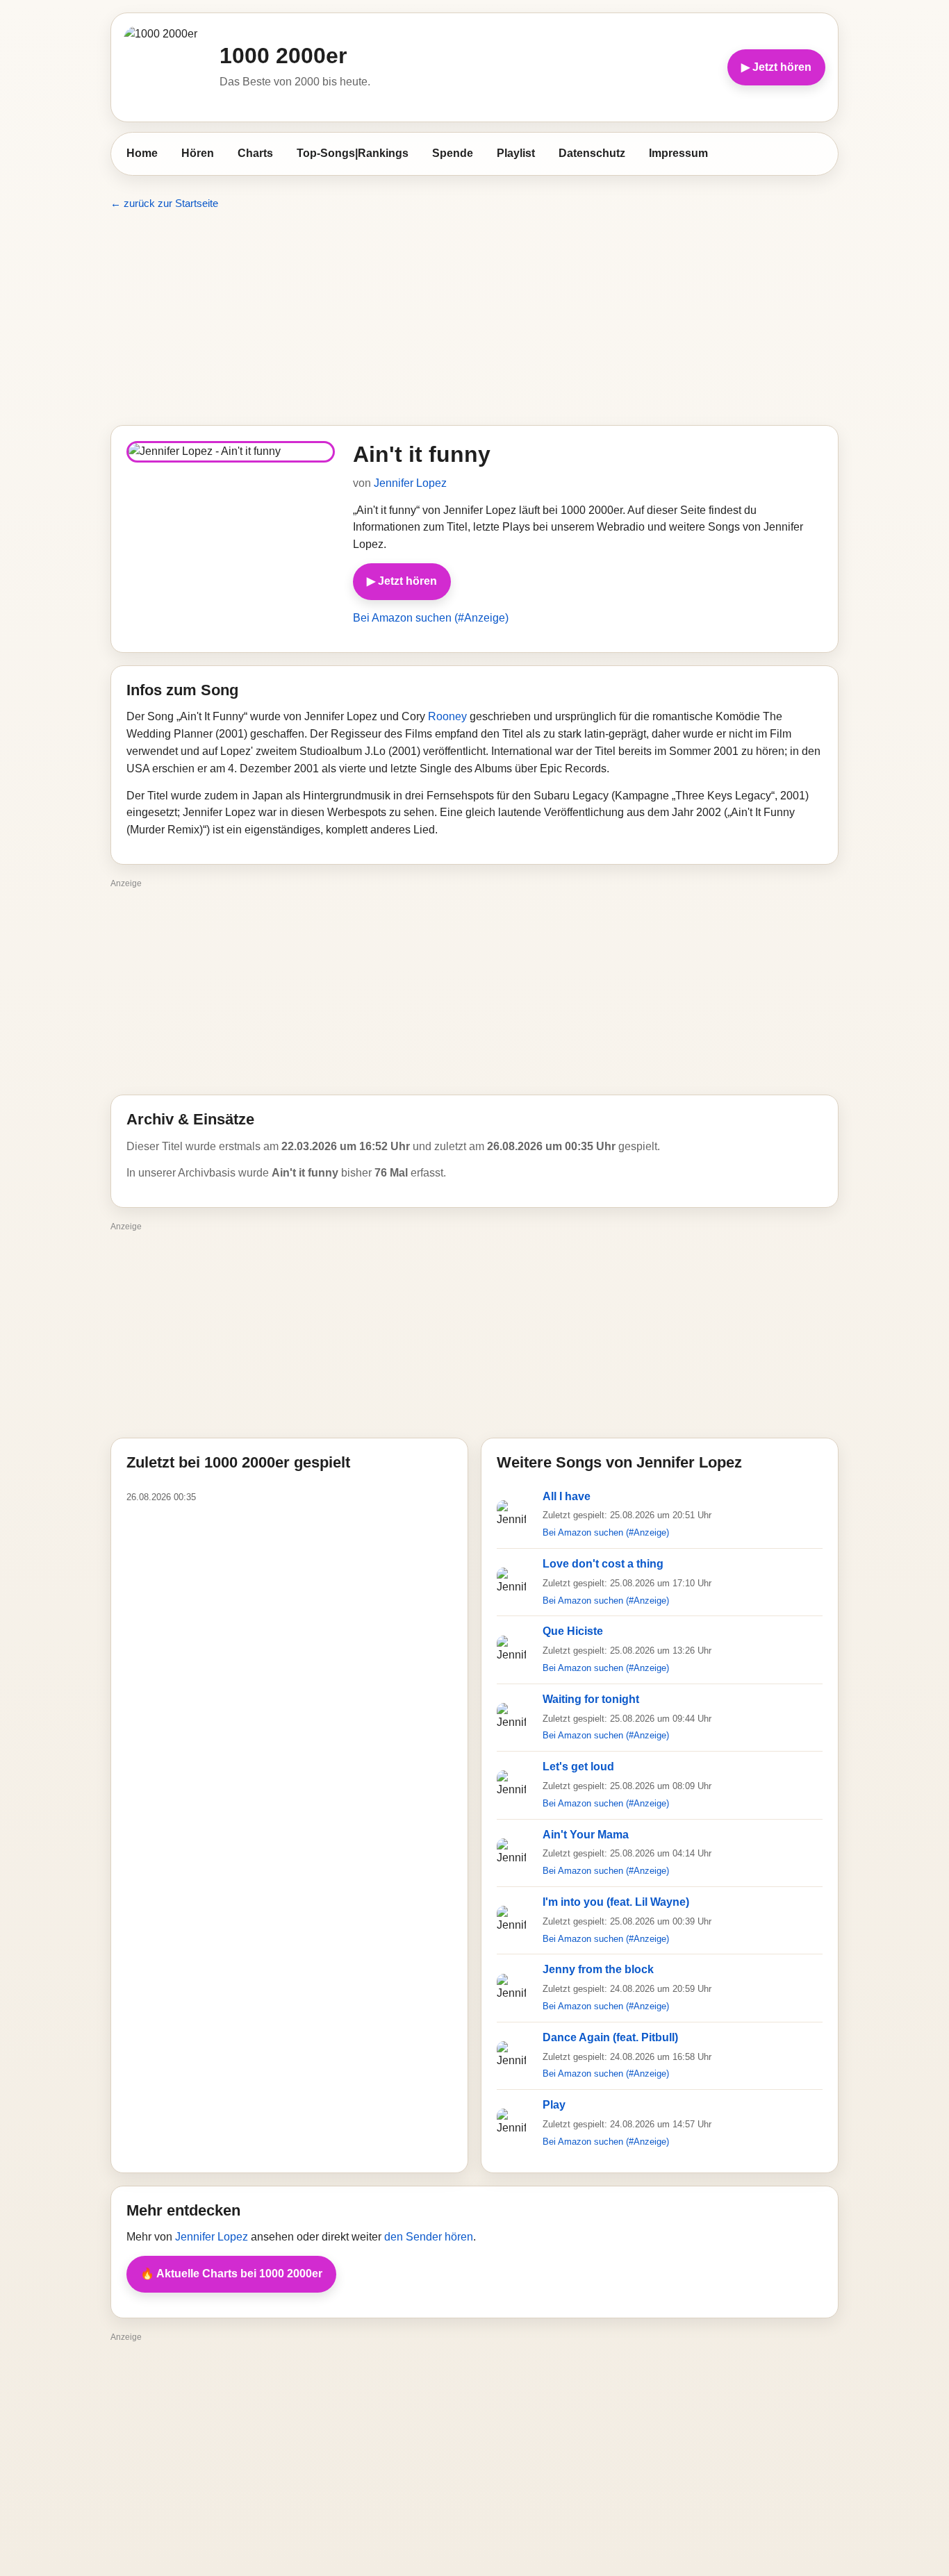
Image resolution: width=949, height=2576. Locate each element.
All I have (567, 1496)
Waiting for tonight (591, 1699)
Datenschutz (592, 153)
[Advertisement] (474, 318)
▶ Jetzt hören (776, 67)
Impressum (678, 153)
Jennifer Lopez (410, 483)
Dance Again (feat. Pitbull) (610, 2037)
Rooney (447, 716)
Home (142, 153)
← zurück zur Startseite (164, 203)
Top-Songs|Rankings (353, 153)
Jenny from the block (598, 1969)
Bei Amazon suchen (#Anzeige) (431, 618)
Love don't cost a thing (603, 1564)
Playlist (516, 153)
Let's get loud (578, 1767)
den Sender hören (429, 2237)
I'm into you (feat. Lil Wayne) (616, 1902)
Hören (198, 153)
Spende (453, 153)
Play (554, 2105)
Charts (255, 153)
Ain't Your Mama (586, 1835)
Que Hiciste (573, 1631)
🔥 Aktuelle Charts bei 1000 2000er (231, 2274)
